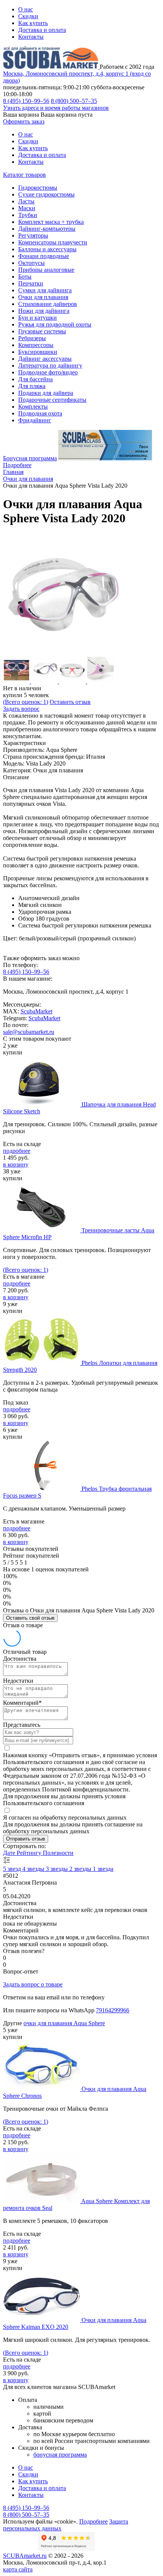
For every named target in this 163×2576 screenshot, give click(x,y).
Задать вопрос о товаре (33, 1984)
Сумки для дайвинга (45, 290)
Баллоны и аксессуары (47, 249)
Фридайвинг (35, 420)
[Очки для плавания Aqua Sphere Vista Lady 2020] (64, 653)
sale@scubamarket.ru (29, 1032)
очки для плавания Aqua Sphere (64, 2023)
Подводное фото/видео (48, 372)
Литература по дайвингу (50, 365)
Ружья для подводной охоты (55, 324)
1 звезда (103, 1869)
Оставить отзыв (70, 702)
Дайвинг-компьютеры (47, 229)
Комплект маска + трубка (51, 222)
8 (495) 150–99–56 (26, 101)
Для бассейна (35, 379)
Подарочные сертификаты (52, 400)
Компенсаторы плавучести (53, 242)
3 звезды (58, 1869)
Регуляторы (33, 235)
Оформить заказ (24, 121)
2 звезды (81, 1869)
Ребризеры (32, 338)
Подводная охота (40, 413)
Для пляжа (32, 386)
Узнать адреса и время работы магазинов (56, 108)
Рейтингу (30, 1853)
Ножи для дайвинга (44, 311)
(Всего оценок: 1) (26, 702)
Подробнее (17, 465)
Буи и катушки (38, 318)
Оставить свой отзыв (30, 1618)
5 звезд (13, 1869)
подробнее (17, 1151)
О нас (26, 9)
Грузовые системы (42, 331)
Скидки (28, 16)
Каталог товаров (24, 175)
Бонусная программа (30, 458)
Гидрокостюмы (38, 188)
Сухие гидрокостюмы (46, 194)
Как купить (33, 23)
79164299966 (113, 2010)
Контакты (31, 37)
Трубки (28, 215)
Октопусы (31, 263)
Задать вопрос (21, 709)
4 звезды (34, 1869)
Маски (27, 208)
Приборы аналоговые (46, 270)
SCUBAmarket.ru (25, 2556)
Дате (10, 1853)
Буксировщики (38, 352)
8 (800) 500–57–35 (74, 101)
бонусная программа (60, 2455)
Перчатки (31, 283)
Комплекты (33, 407)
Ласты (26, 201)
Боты (25, 277)
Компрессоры (36, 345)
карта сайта (18, 2569)
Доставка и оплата (42, 30)
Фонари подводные (44, 256)
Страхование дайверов (48, 304)
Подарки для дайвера (46, 393)
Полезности (58, 1853)
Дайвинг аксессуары (45, 359)
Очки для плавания (43, 297)
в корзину (16, 1164)
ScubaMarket (36, 1011)
